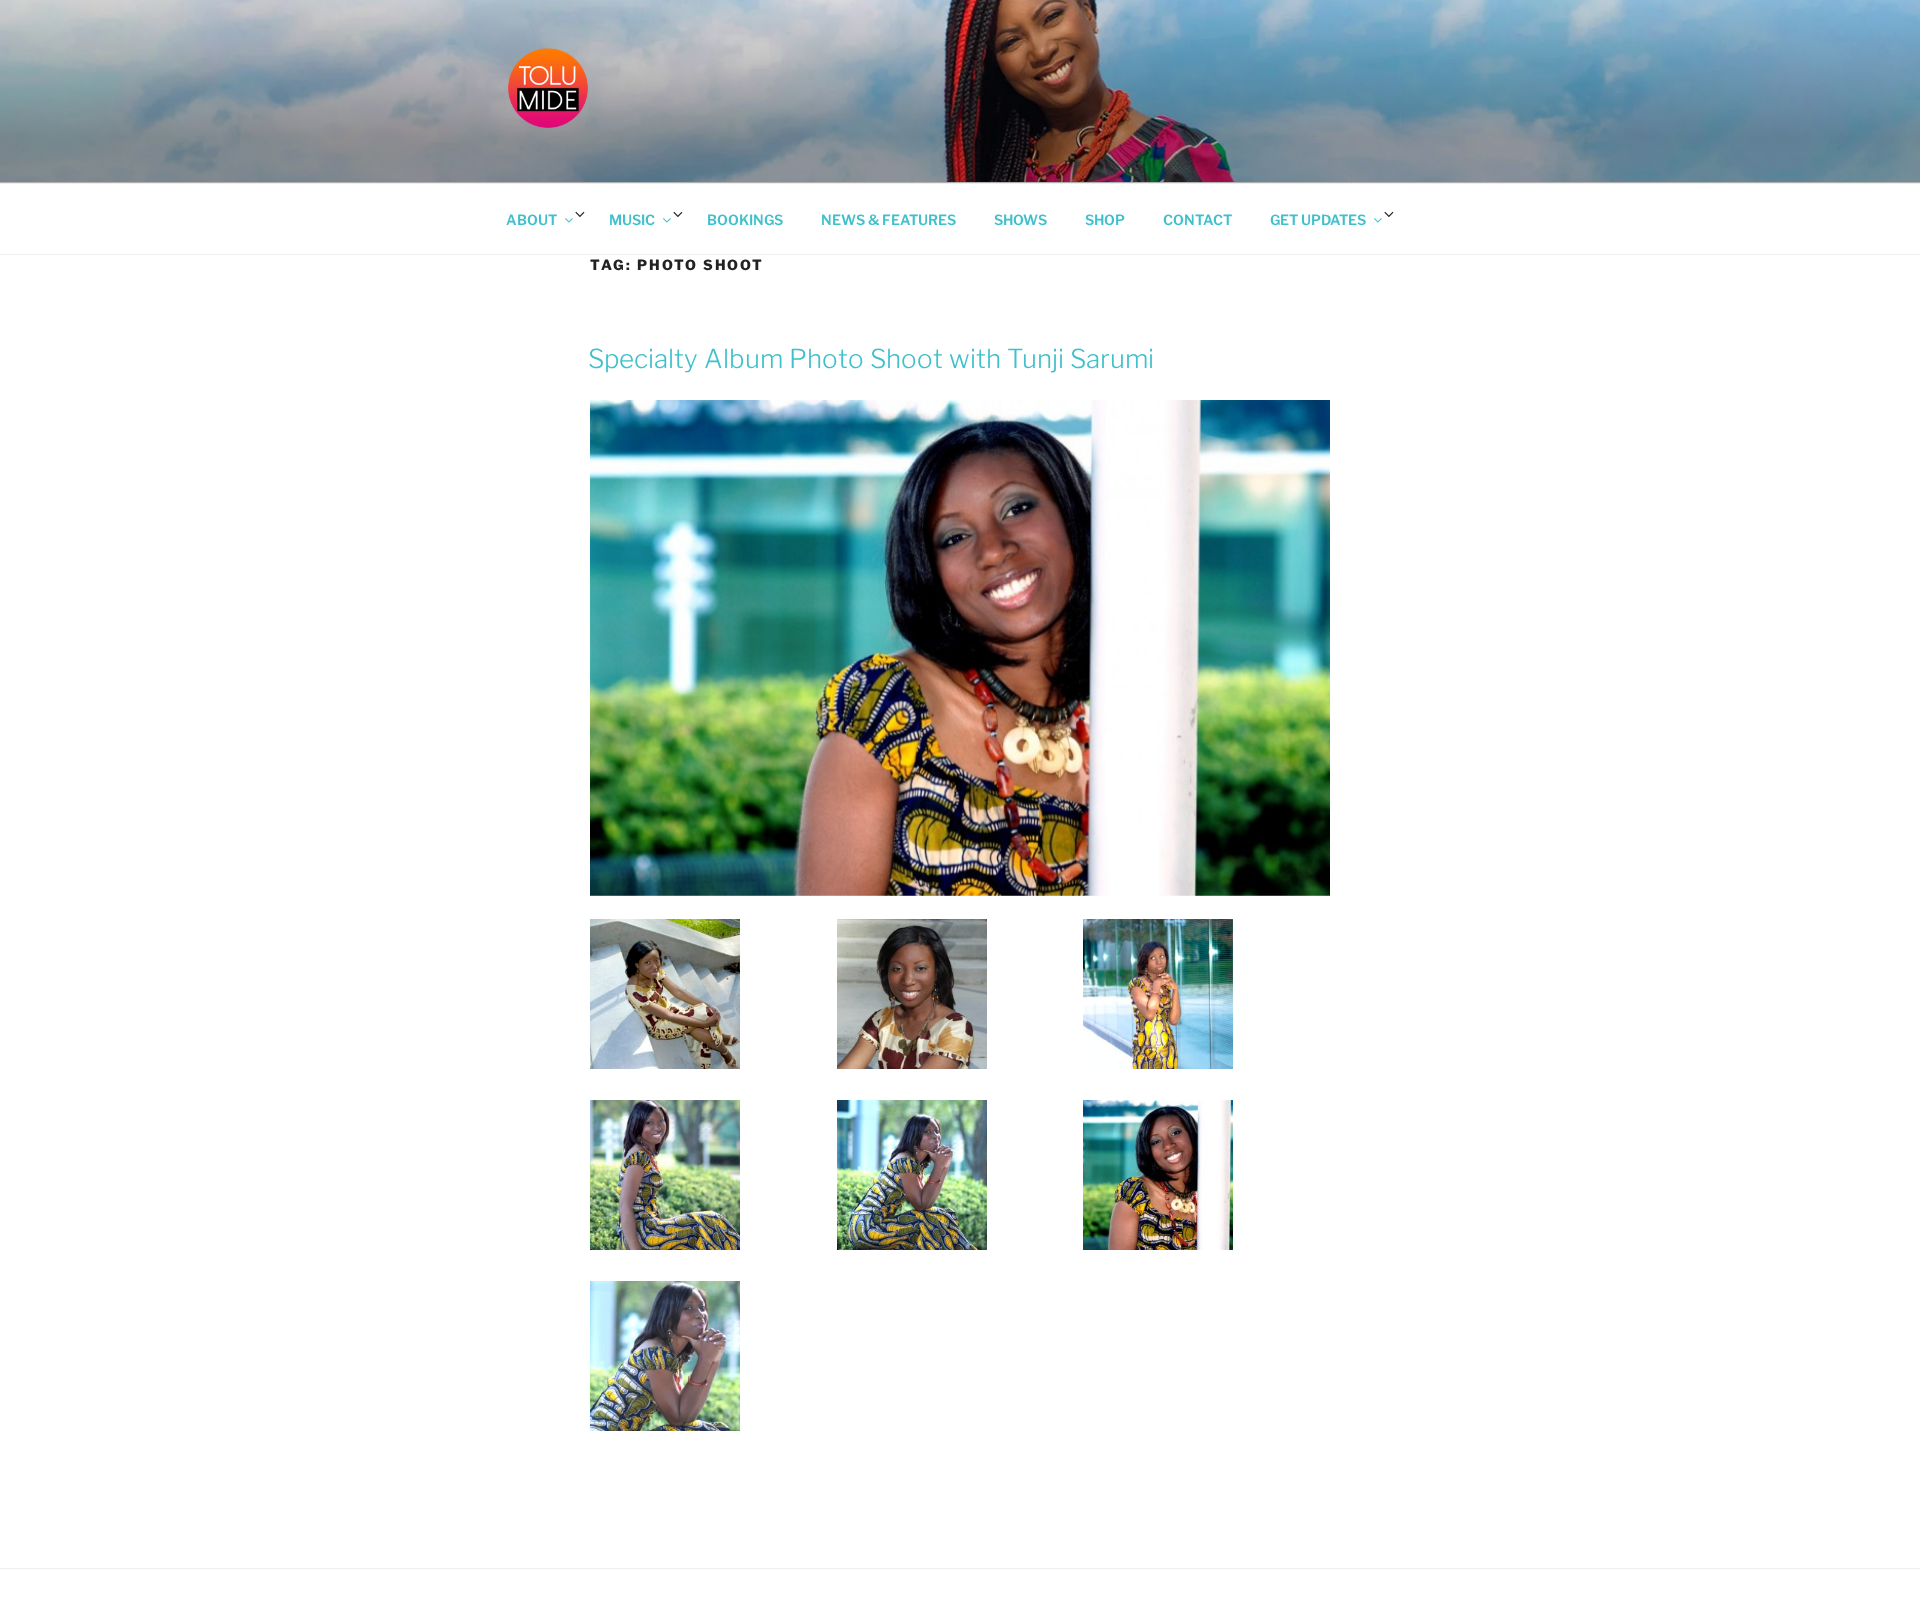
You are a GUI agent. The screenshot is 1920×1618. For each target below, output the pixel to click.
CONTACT (1197, 219)
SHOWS (1020, 219)
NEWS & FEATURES (888, 219)
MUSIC (632, 219)
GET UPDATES (1318, 219)
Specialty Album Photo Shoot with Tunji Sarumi (871, 358)
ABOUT (531, 219)
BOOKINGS (745, 219)
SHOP (1105, 219)
